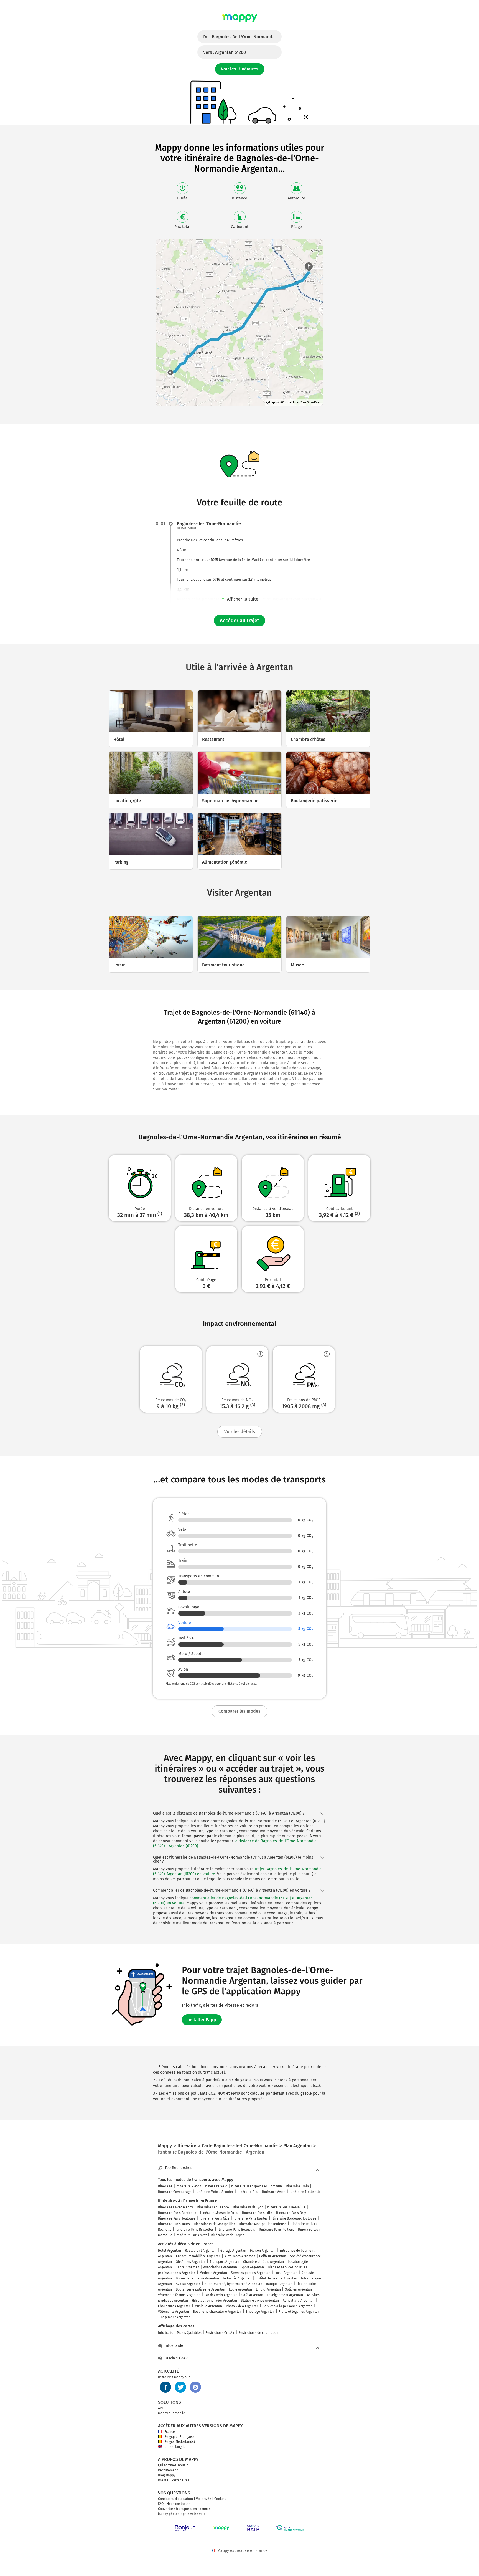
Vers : (225, 52)
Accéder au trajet (239, 621)
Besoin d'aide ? (176, 2358)
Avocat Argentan (188, 2284)
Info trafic (165, 2333)
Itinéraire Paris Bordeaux (177, 2213)
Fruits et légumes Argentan (299, 2312)
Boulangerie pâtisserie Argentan (200, 2289)
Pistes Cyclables (189, 2333)
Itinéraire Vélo (216, 2186)
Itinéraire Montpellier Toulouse (263, 2224)
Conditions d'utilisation (175, 2499)
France (170, 2432)
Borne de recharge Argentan (197, 2278)
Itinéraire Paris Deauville (286, 2207)
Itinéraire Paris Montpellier (214, 2224)
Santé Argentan (188, 2267)
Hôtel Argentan (170, 2251)
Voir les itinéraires (240, 69)
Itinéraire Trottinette (305, 2192)
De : (242, 37)
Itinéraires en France (213, 2207)
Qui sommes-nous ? (173, 2465)
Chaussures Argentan (174, 2306)
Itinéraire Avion (274, 2192)
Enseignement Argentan (285, 2295)
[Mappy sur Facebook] (165, 2387)
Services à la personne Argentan (287, 2306)
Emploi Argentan (268, 2289)
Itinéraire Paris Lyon (248, 2207)
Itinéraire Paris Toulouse (177, 2218)
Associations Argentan (220, 2267)
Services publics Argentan (251, 2273)
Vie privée (204, 2499)
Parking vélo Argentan (221, 2295)
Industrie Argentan (237, 2278)
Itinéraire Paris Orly (291, 2213)
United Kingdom (176, 2447)
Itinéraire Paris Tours (174, 2224)
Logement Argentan (176, 2317)
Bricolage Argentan (260, 2312)
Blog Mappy (167, 2475)
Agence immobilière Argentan (198, 2256)
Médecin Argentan (213, 2273)
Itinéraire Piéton (189, 2186)
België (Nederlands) (180, 2442)
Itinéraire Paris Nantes (251, 2218)
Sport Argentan (252, 2267)
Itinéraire (165, 2186)
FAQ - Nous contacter (174, 2504)
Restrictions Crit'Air (220, 2333)
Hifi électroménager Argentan (214, 2301)
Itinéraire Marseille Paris (219, 2213)
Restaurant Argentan (201, 2251)
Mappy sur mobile (172, 2413)
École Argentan (240, 2289)
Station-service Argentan (260, 2301)
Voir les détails (240, 1432)
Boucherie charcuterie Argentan (217, 2312)
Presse (163, 2480)
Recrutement (168, 2470)
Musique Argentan (208, 2306)
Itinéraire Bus (248, 2192)
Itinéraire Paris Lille (257, 2213)
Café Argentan (252, 2295)
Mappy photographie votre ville (182, 2514)
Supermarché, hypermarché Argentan (233, 2284)
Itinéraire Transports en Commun (257, 2186)
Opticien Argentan (298, 2289)
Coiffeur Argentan (273, 2256)
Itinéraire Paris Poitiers (277, 2230)
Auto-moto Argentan (240, 2256)
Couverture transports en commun (184, 2509)
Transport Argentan (224, 2262)
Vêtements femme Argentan (179, 2295)
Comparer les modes (239, 1711)
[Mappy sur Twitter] (180, 2387)
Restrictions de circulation (258, 2333)
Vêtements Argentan (174, 2312)
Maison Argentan (263, 2251)
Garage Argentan (233, 2251)
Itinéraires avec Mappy (175, 2207)
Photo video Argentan (242, 2306)
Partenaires (180, 2480)
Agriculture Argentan (299, 2301)
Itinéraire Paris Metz (192, 2235)
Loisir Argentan (286, 2273)
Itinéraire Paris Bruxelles (195, 2230)
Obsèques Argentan (191, 2262)
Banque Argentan (279, 2284)
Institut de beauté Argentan (276, 2278)
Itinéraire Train (297, 2186)
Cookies (220, 2499)
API (160, 2408)
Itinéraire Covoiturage (175, 2192)
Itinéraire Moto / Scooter (214, 2192)
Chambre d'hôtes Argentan (263, 2262)
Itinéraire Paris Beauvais (236, 2230)
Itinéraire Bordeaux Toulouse (294, 2218)
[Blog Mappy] (195, 2387)
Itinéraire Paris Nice (214, 2218)
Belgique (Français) (179, 2437)
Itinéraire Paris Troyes (228, 2235)
